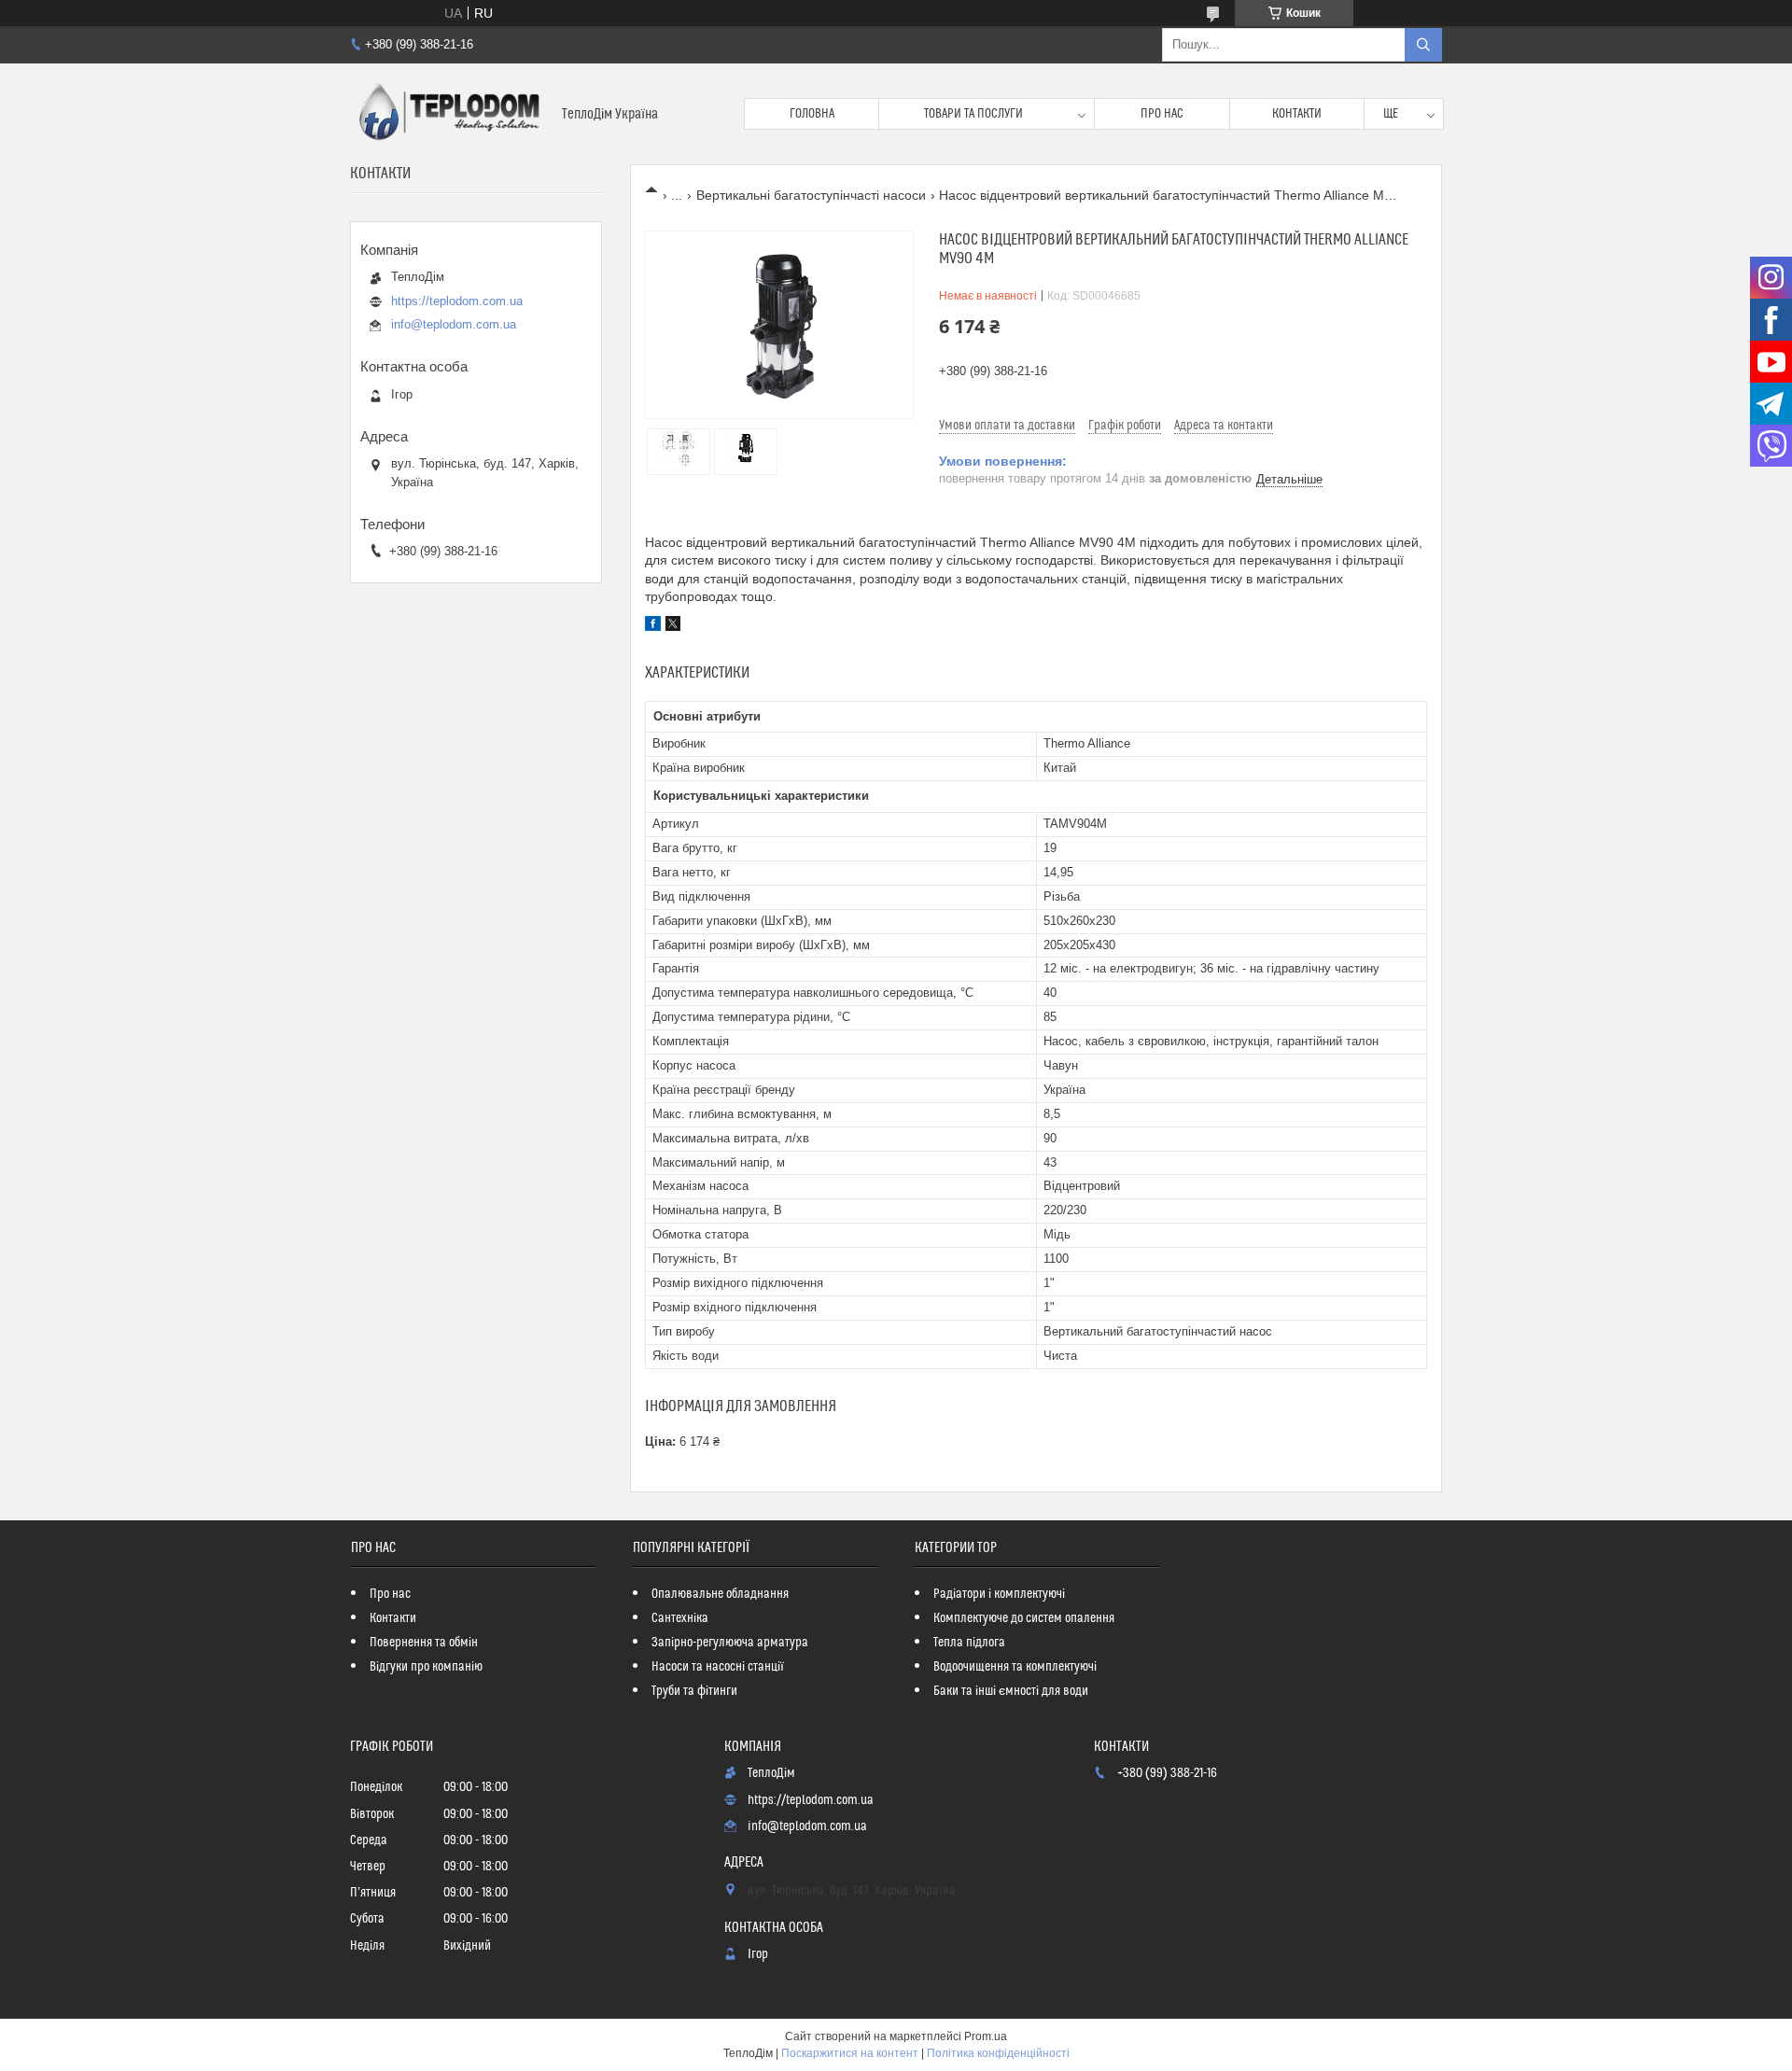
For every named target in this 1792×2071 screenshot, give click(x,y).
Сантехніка (680, 1618)
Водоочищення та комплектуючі (1015, 1667)
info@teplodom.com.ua (454, 324)
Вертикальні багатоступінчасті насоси (811, 195)
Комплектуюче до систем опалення (1024, 1618)
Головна (812, 114)
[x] (673, 626)
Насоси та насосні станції (718, 1667)
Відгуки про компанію (426, 1667)
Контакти (1297, 114)
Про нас (1162, 114)
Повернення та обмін (424, 1643)
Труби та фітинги (694, 1691)
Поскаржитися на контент (850, 2053)
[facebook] (653, 626)
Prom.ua (986, 2036)
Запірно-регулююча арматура (730, 1643)
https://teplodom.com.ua (457, 301)
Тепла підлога (969, 1643)
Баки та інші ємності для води (1011, 1691)
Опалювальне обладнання (720, 1594)
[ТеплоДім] (449, 114)
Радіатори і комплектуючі (999, 1594)
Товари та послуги (973, 114)
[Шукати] (1423, 45)
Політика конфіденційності (998, 2053)
